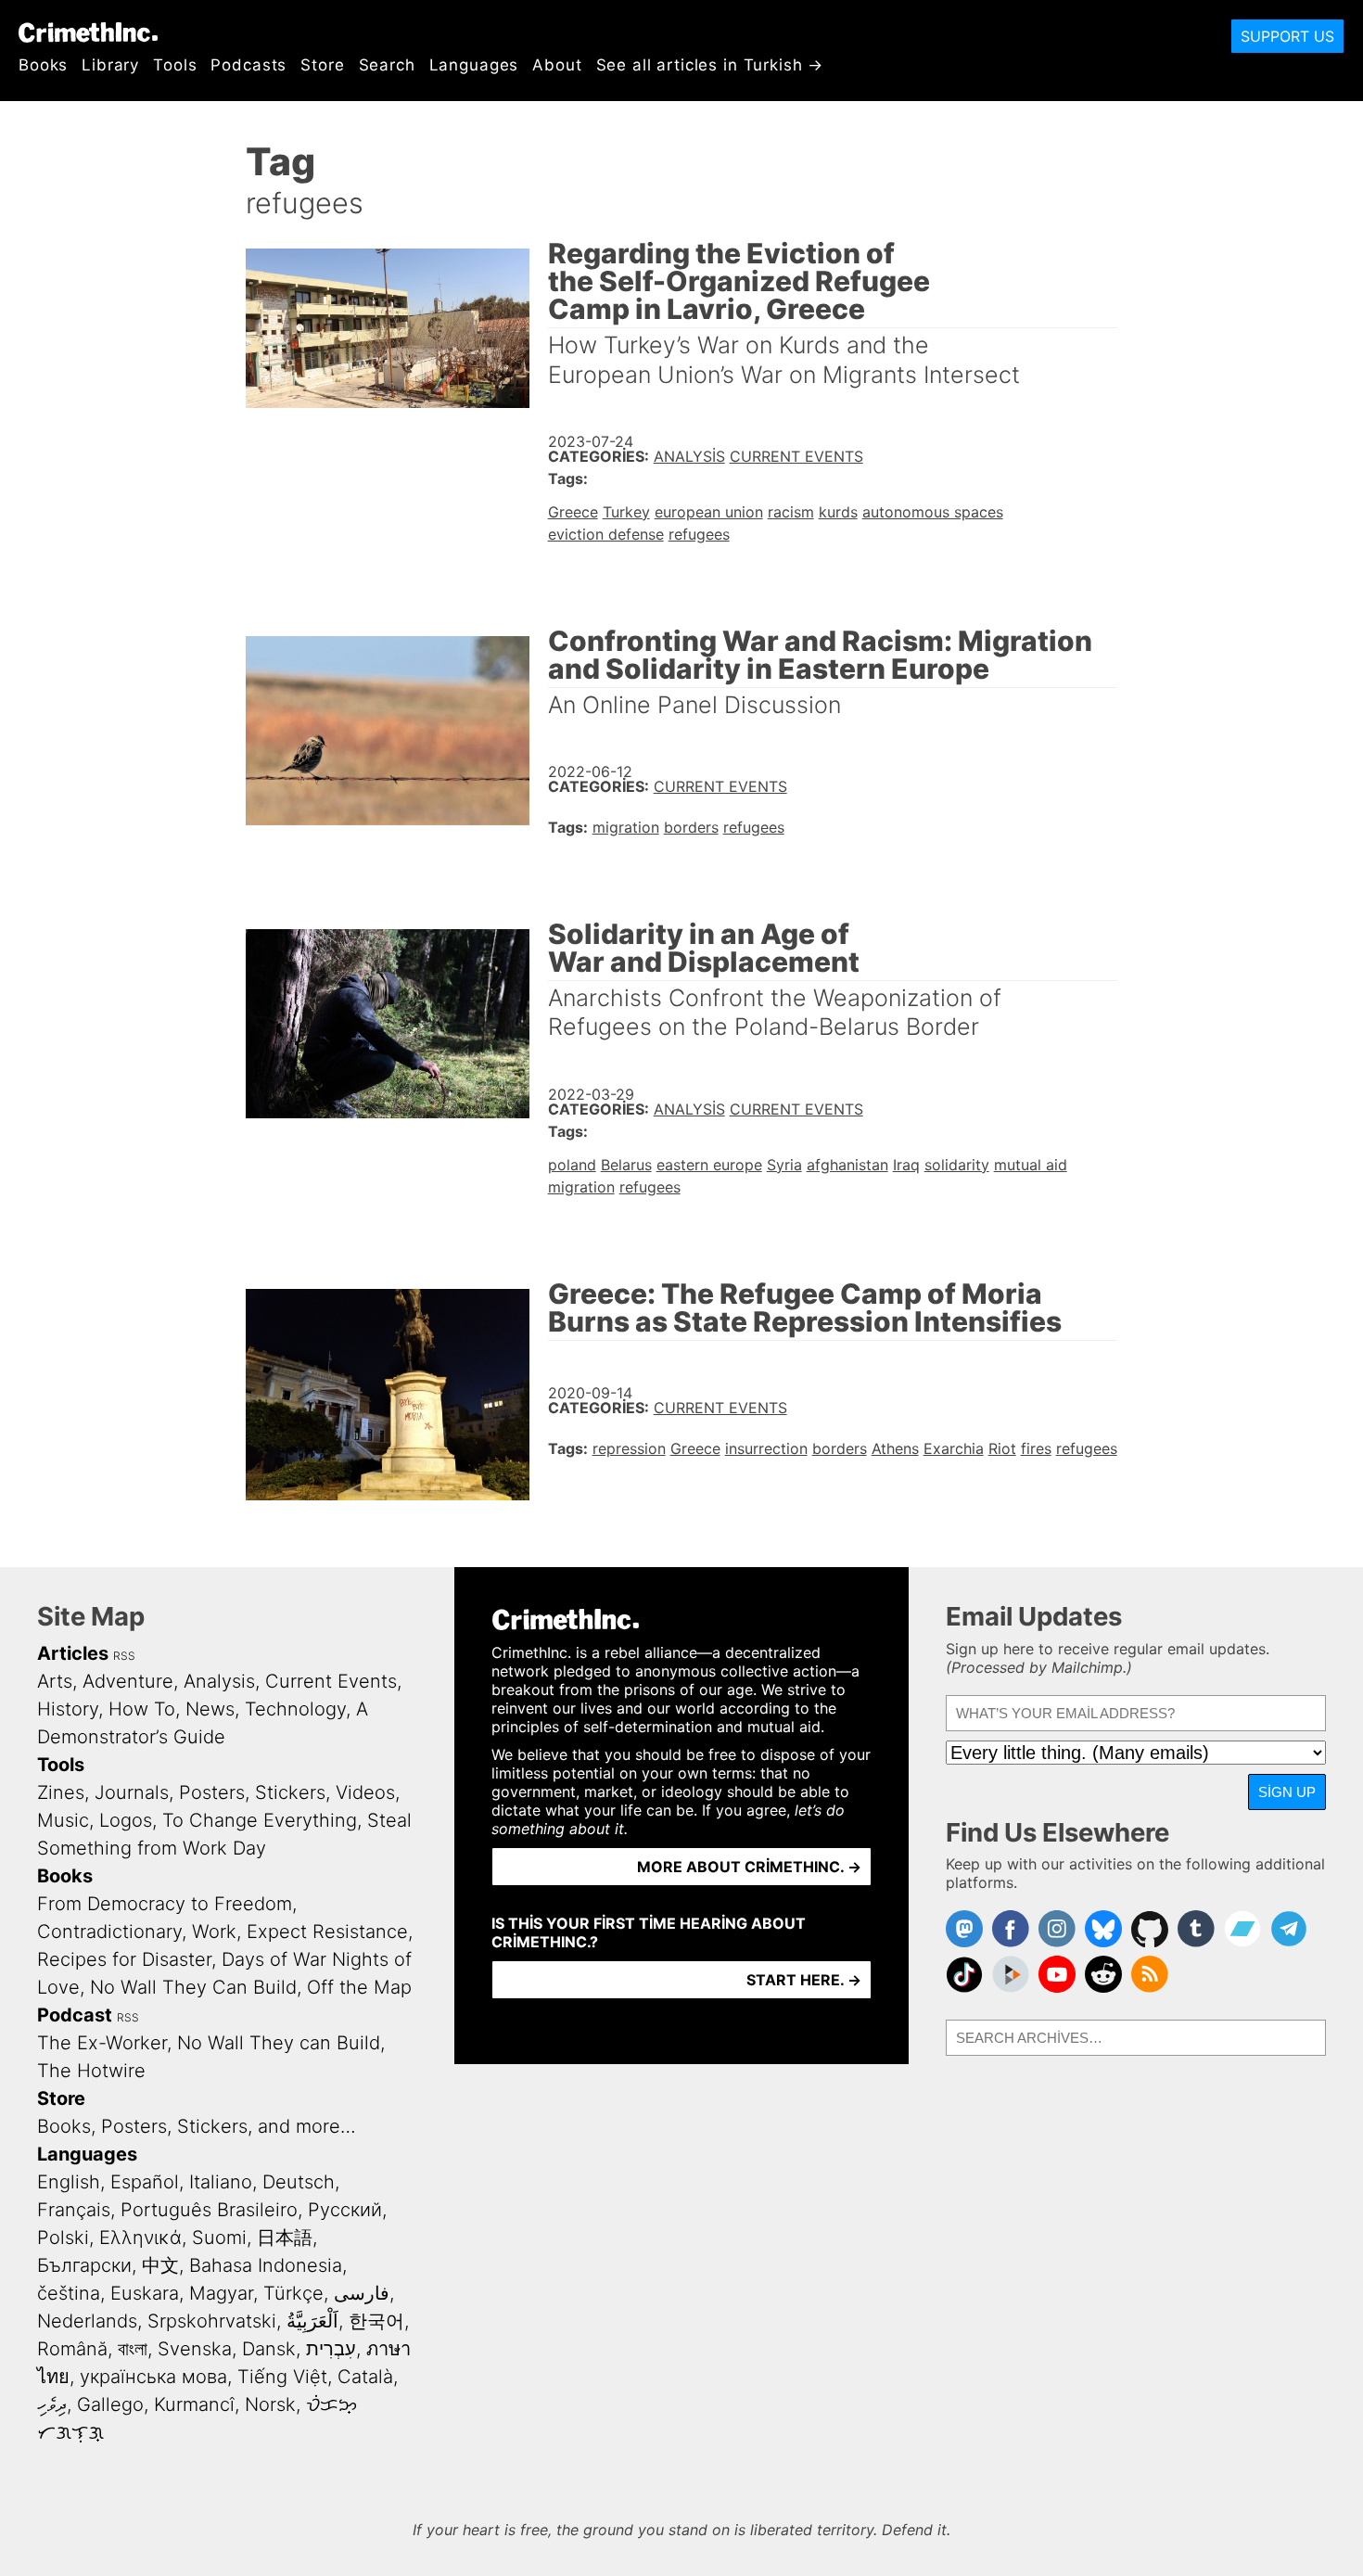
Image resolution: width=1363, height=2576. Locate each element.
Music (63, 1820)
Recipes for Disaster (124, 1959)
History (68, 1709)
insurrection (766, 1448)
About (557, 65)
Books (43, 65)
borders (691, 827)
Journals (132, 1792)
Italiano (221, 2182)
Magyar (221, 2293)
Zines (61, 1792)
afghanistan (847, 1165)
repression (629, 1448)
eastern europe (709, 1165)
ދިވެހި (52, 2404)
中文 (160, 2265)
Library (110, 65)
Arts (55, 1681)
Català (365, 2377)
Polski (63, 2238)
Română (72, 2349)
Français (74, 2210)
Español (145, 2182)
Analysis (689, 456)
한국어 (376, 2321)
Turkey (626, 512)
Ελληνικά (140, 2238)
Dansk (269, 2349)
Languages (474, 65)
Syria (784, 1165)
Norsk (270, 2404)
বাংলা (133, 2349)
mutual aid (1031, 1165)
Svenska (195, 2349)
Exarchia (954, 1448)
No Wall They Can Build (193, 1987)
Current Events (796, 456)
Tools (175, 65)
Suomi (219, 2238)
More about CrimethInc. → (749, 1867)
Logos (126, 1820)
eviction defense (606, 534)
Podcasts (248, 65)
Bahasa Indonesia (266, 2265)
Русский (345, 2210)
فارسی (362, 2293)
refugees (699, 534)
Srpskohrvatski (212, 2321)
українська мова (153, 2377)
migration (626, 827)
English (69, 2182)
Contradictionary (109, 1932)
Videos (365, 1792)
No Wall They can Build (279, 2043)
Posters (212, 1792)
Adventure (128, 1681)
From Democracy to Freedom (165, 1904)
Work (214, 1932)
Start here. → (804, 1980)
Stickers (290, 1792)
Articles (73, 1653)
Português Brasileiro (209, 2210)
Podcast (75, 2015)
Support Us (1287, 36)
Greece (573, 512)
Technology (295, 1709)
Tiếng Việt (282, 2377)
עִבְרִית (331, 2349)
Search (387, 65)
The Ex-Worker (102, 2043)
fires (1036, 1448)
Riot (1002, 1448)
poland (572, 1165)
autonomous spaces (933, 512)
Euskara (145, 2293)
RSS (124, 1656)
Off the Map (359, 1987)
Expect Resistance (327, 1932)
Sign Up (1287, 1792)
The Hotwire (91, 2071)
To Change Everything (260, 1820)
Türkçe (293, 2293)
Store (322, 65)
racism (791, 512)
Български (84, 2265)
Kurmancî (194, 2404)
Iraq (906, 1165)
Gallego (110, 2404)
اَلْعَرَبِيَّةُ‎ (312, 2321)
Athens (895, 1448)
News (210, 1709)
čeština (69, 2293)
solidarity (957, 1165)
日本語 (285, 2238)
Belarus (626, 1165)
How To (142, 1709)
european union (709, 512)
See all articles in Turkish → (710, 65)
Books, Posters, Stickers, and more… (197, 2126)
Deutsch (299, 2182)
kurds (838, 512)
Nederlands (87, 2321)
